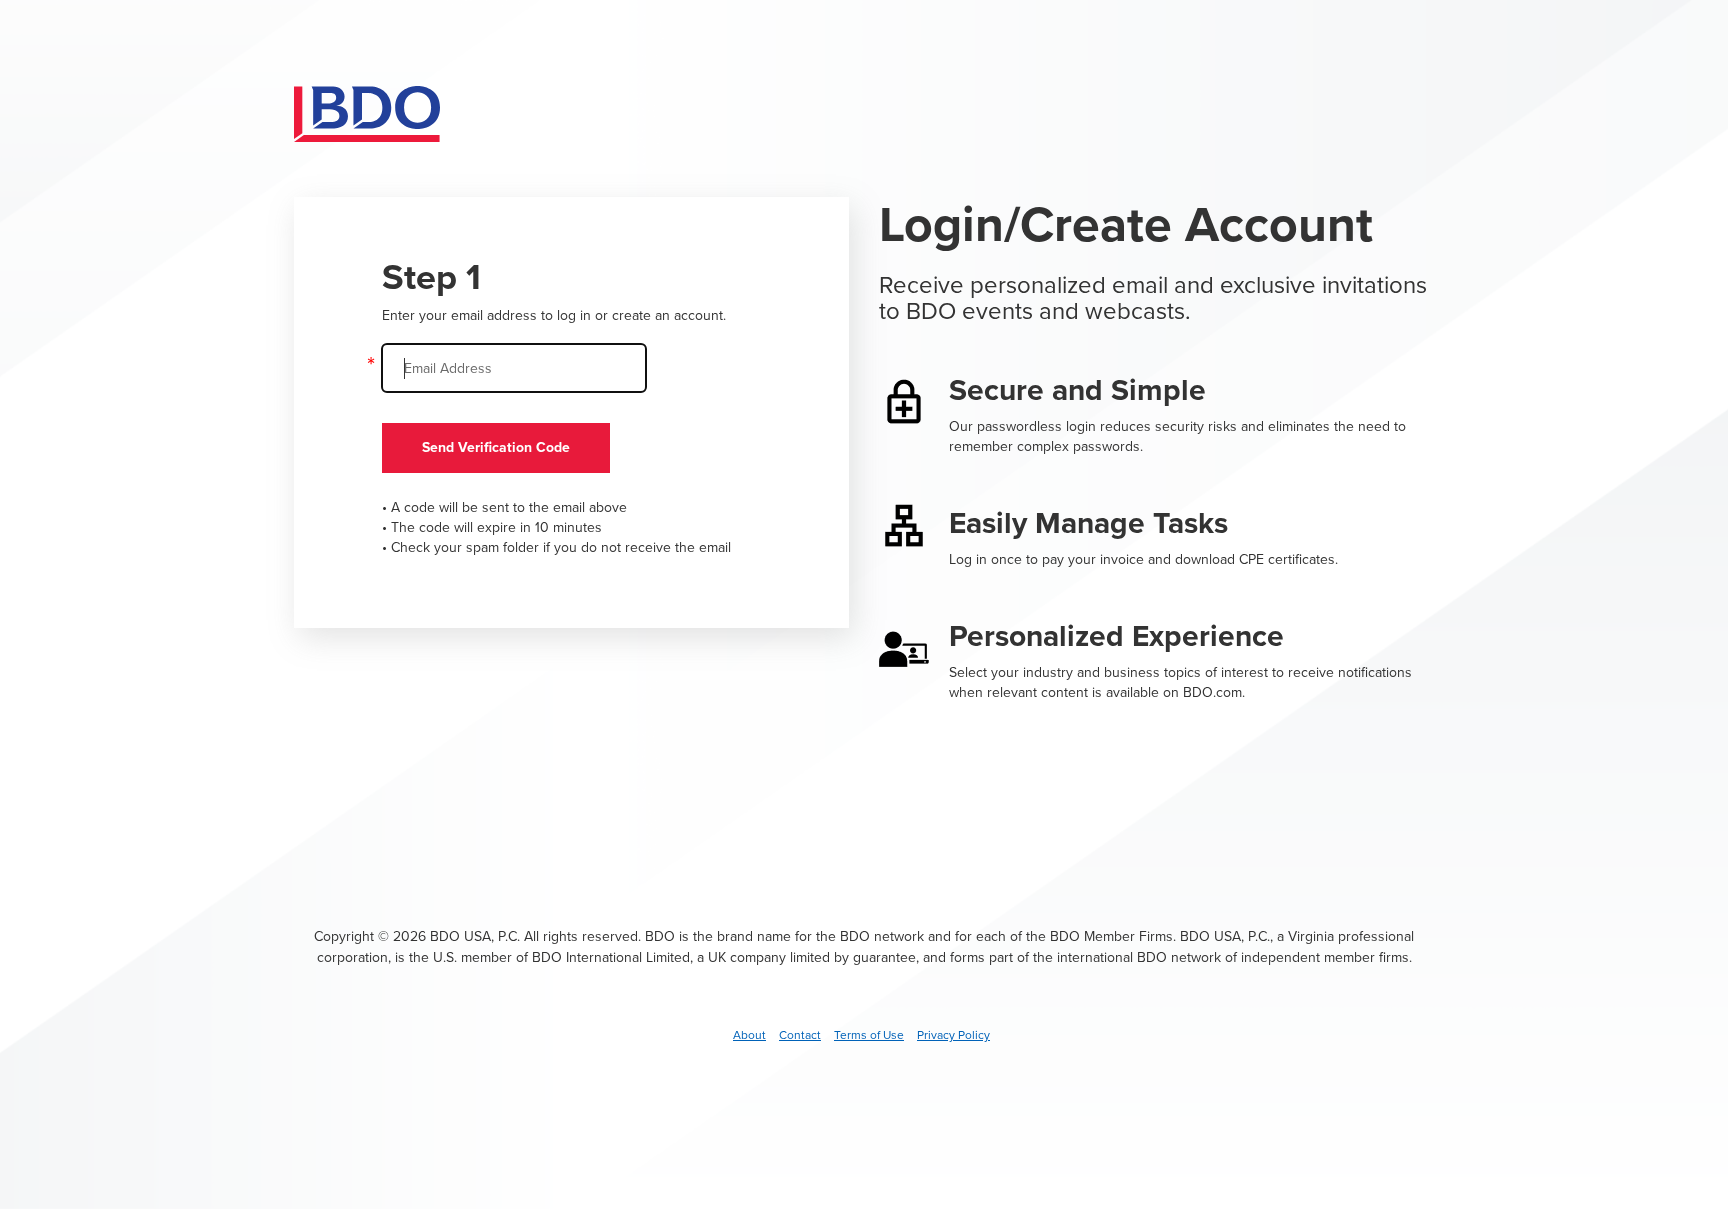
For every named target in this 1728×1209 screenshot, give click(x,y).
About (749, 1035)
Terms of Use (869, 1035)
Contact (800, 1035)
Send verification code (496, 447)
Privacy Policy (953, 1035)
